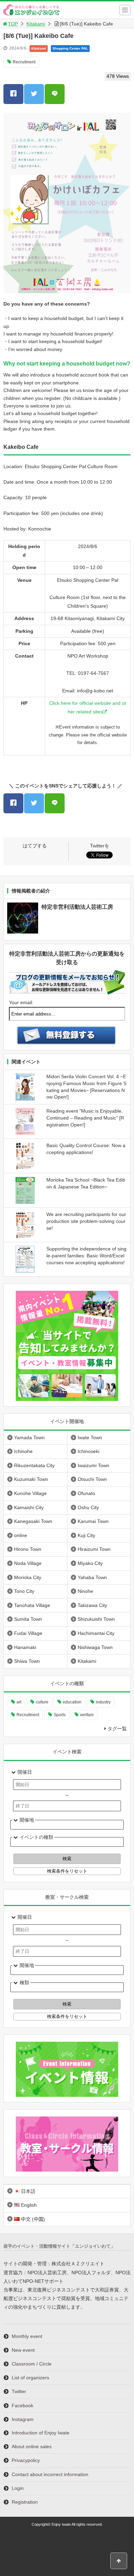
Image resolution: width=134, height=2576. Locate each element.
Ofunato (86, 1493)
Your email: (21, 1002)
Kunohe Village (30, 1493)
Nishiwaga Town (95, 1647)
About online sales (32, 2446)
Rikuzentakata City (34, 1465)
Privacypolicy (26, 2460)
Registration (25, 2502)
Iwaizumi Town (93, 1465)
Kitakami (36, 24)
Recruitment (24, 62)
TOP (13, 24)
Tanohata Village (32, 1605)
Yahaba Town (92, 1577)
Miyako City (90, 1563)
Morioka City (28, 1577)
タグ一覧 (117, 1729)
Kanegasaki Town (33, 1521)
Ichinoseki (88, 1451)
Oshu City (88, 1507)
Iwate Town (90, 1438)
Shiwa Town (27, 1661)
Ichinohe (23, 1451)
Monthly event (27, 2336)
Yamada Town (29, 1438)
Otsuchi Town (92, 1479)
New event (23, 2350)
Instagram (23, 2419)
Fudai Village (28, 1633)
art (19, 1702)
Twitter (19, 2391)
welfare (87, 1715)
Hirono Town (28, 1549)
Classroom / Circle (32, 2364)
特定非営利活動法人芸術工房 (77, 907)
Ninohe (85, 1591)
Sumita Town (28, 1619)
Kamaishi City (29, 1507)
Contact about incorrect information (50, 2474)
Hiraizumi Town (94, 1549)
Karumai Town (93, 1521)
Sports (60, 1715)
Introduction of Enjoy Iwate (41, 2433)
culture (42, 1702)
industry (103, 1702)
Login (18, 2488)
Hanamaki (25, 1647)
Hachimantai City (96, 1633)
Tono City (24, 1591)
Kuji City (86, 1535)
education (72, 1702)
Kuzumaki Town (31, 1479)
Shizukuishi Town (96, 1619)
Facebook (23, 2405)
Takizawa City (92, 1605)
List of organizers (30, 2378)
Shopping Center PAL (70, 48)
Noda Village (28, 1563)
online (21, 1535)
